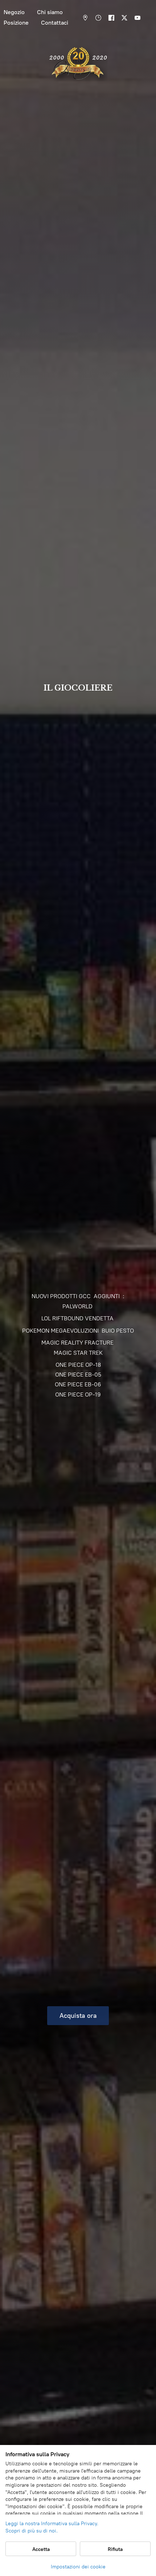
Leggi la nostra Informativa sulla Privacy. (52, 2524)
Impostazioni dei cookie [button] (78, 2567)
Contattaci (55, 23)
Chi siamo (50, 12)
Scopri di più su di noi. (32, 2531)
